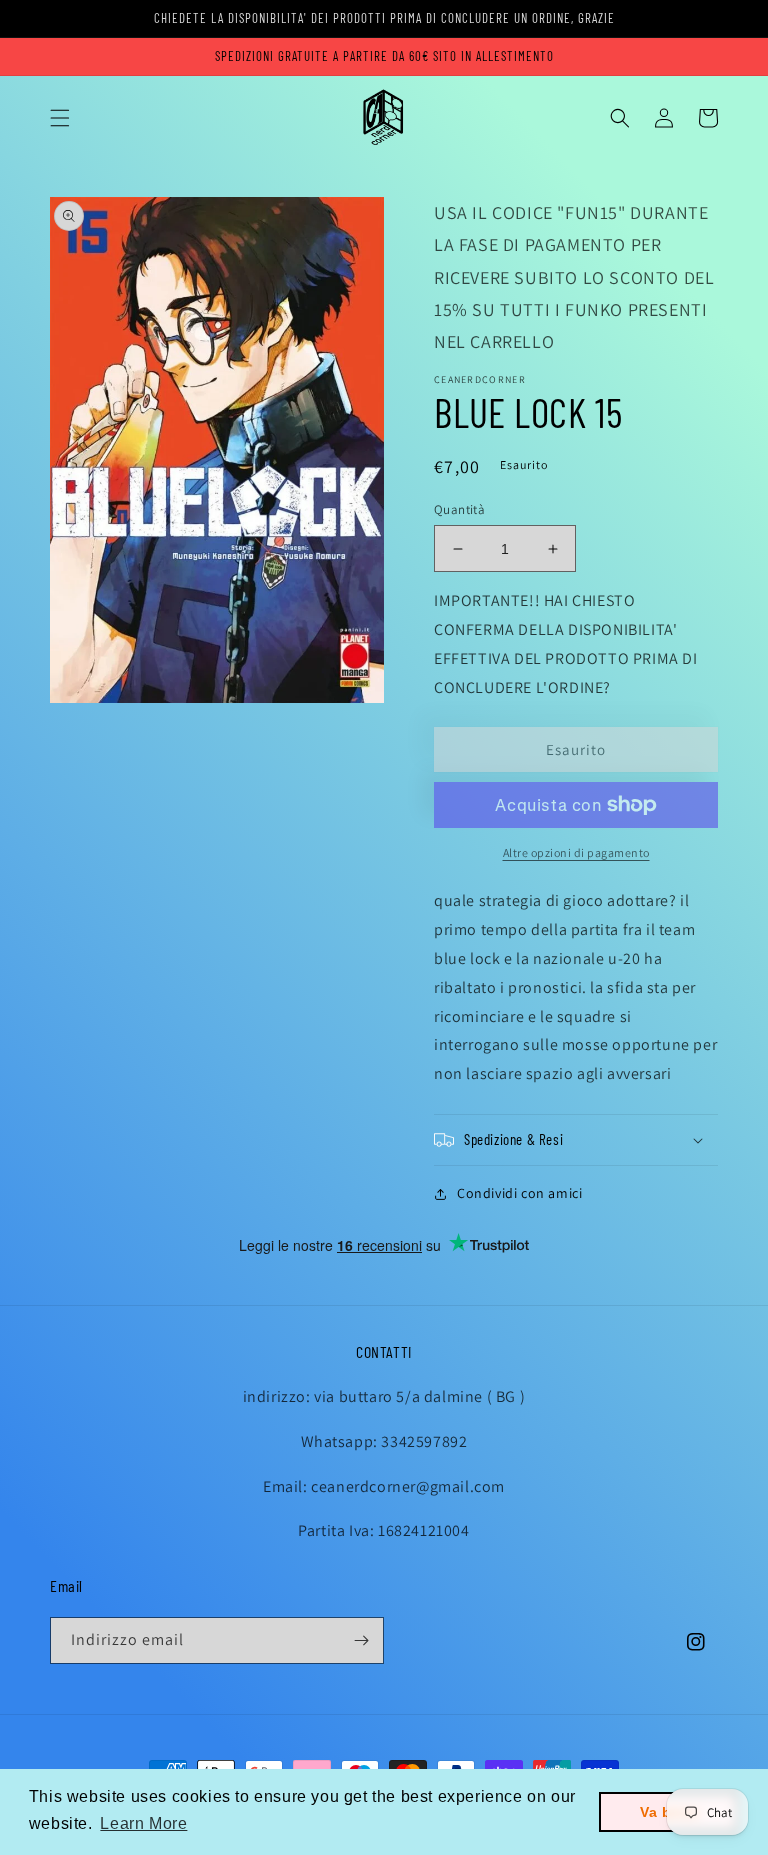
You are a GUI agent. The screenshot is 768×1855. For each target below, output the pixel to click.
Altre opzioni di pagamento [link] (576, 852)
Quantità (459, 509)
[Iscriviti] (361, 1640)
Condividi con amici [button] (519, 1193)
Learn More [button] (143, 1823)
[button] (60, 118)
